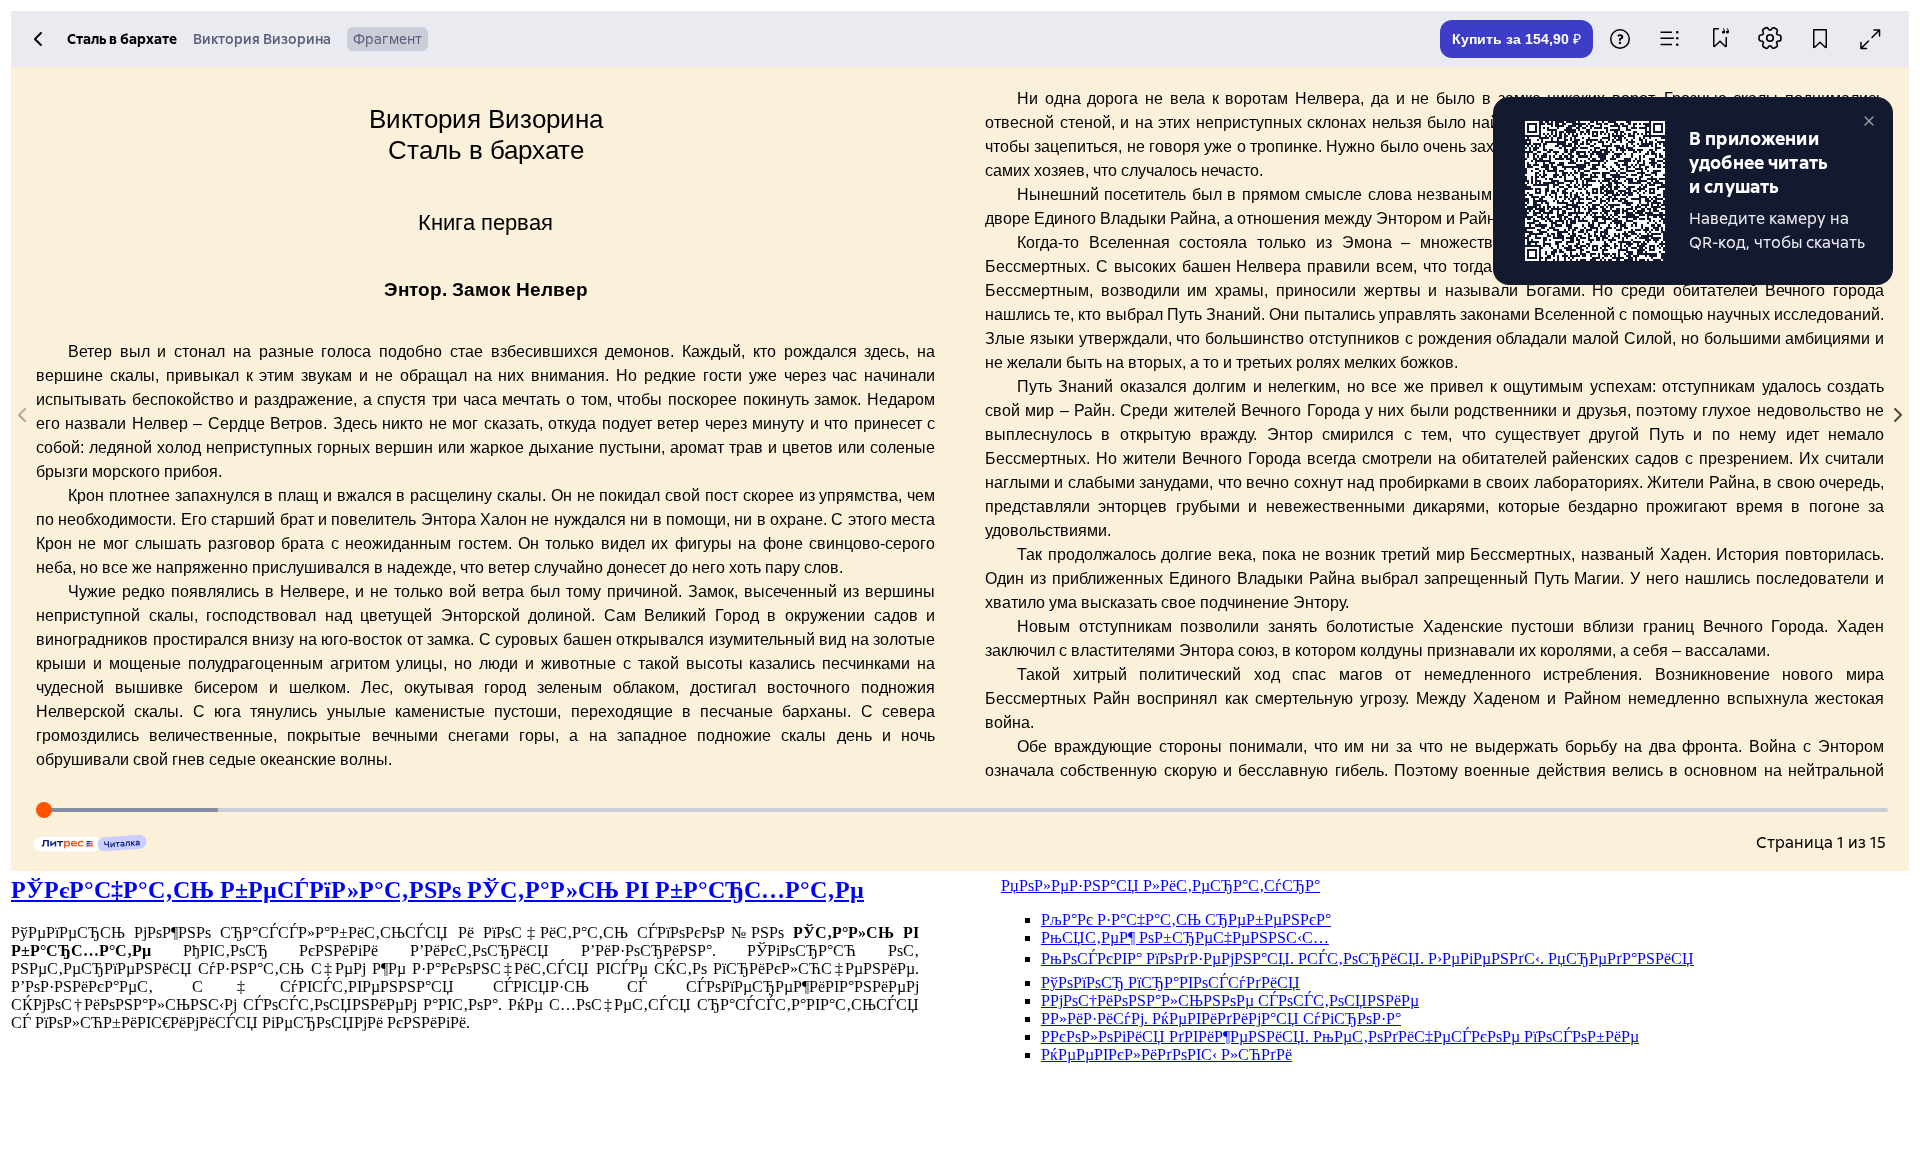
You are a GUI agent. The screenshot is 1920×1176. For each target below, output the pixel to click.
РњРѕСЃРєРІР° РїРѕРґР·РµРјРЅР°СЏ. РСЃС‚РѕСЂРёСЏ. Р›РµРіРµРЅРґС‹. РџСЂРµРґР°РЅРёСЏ (1367, 958)
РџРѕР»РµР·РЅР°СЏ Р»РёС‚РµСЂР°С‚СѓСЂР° (1160, 885)
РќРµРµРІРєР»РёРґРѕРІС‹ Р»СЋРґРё (1166, 1054)
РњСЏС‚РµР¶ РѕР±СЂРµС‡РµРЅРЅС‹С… (1185, 937)
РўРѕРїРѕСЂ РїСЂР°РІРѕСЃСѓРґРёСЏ (1170, 982)
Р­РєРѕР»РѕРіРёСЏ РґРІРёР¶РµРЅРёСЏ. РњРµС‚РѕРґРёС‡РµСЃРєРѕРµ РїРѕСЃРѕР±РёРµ (1340, 1036)
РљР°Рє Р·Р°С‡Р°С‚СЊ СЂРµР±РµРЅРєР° (1186, 919)
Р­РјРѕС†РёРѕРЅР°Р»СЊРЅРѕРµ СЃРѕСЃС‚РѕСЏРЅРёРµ (1230, 1000)
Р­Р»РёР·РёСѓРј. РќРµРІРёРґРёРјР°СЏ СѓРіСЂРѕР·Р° (1221, 1018)
